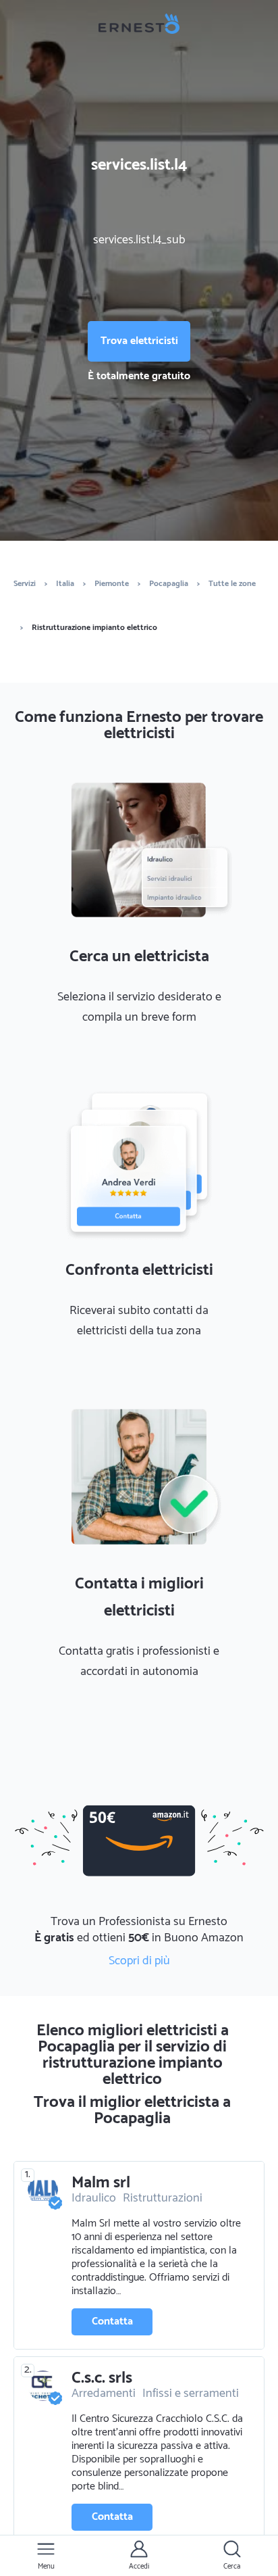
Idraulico (94, 2198)
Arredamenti (104, 2393)
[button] (46, 2556)
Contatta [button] (112, 2322)
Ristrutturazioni (163, 2198)
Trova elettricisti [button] (139, 341)
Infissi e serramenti (191, 2393)
